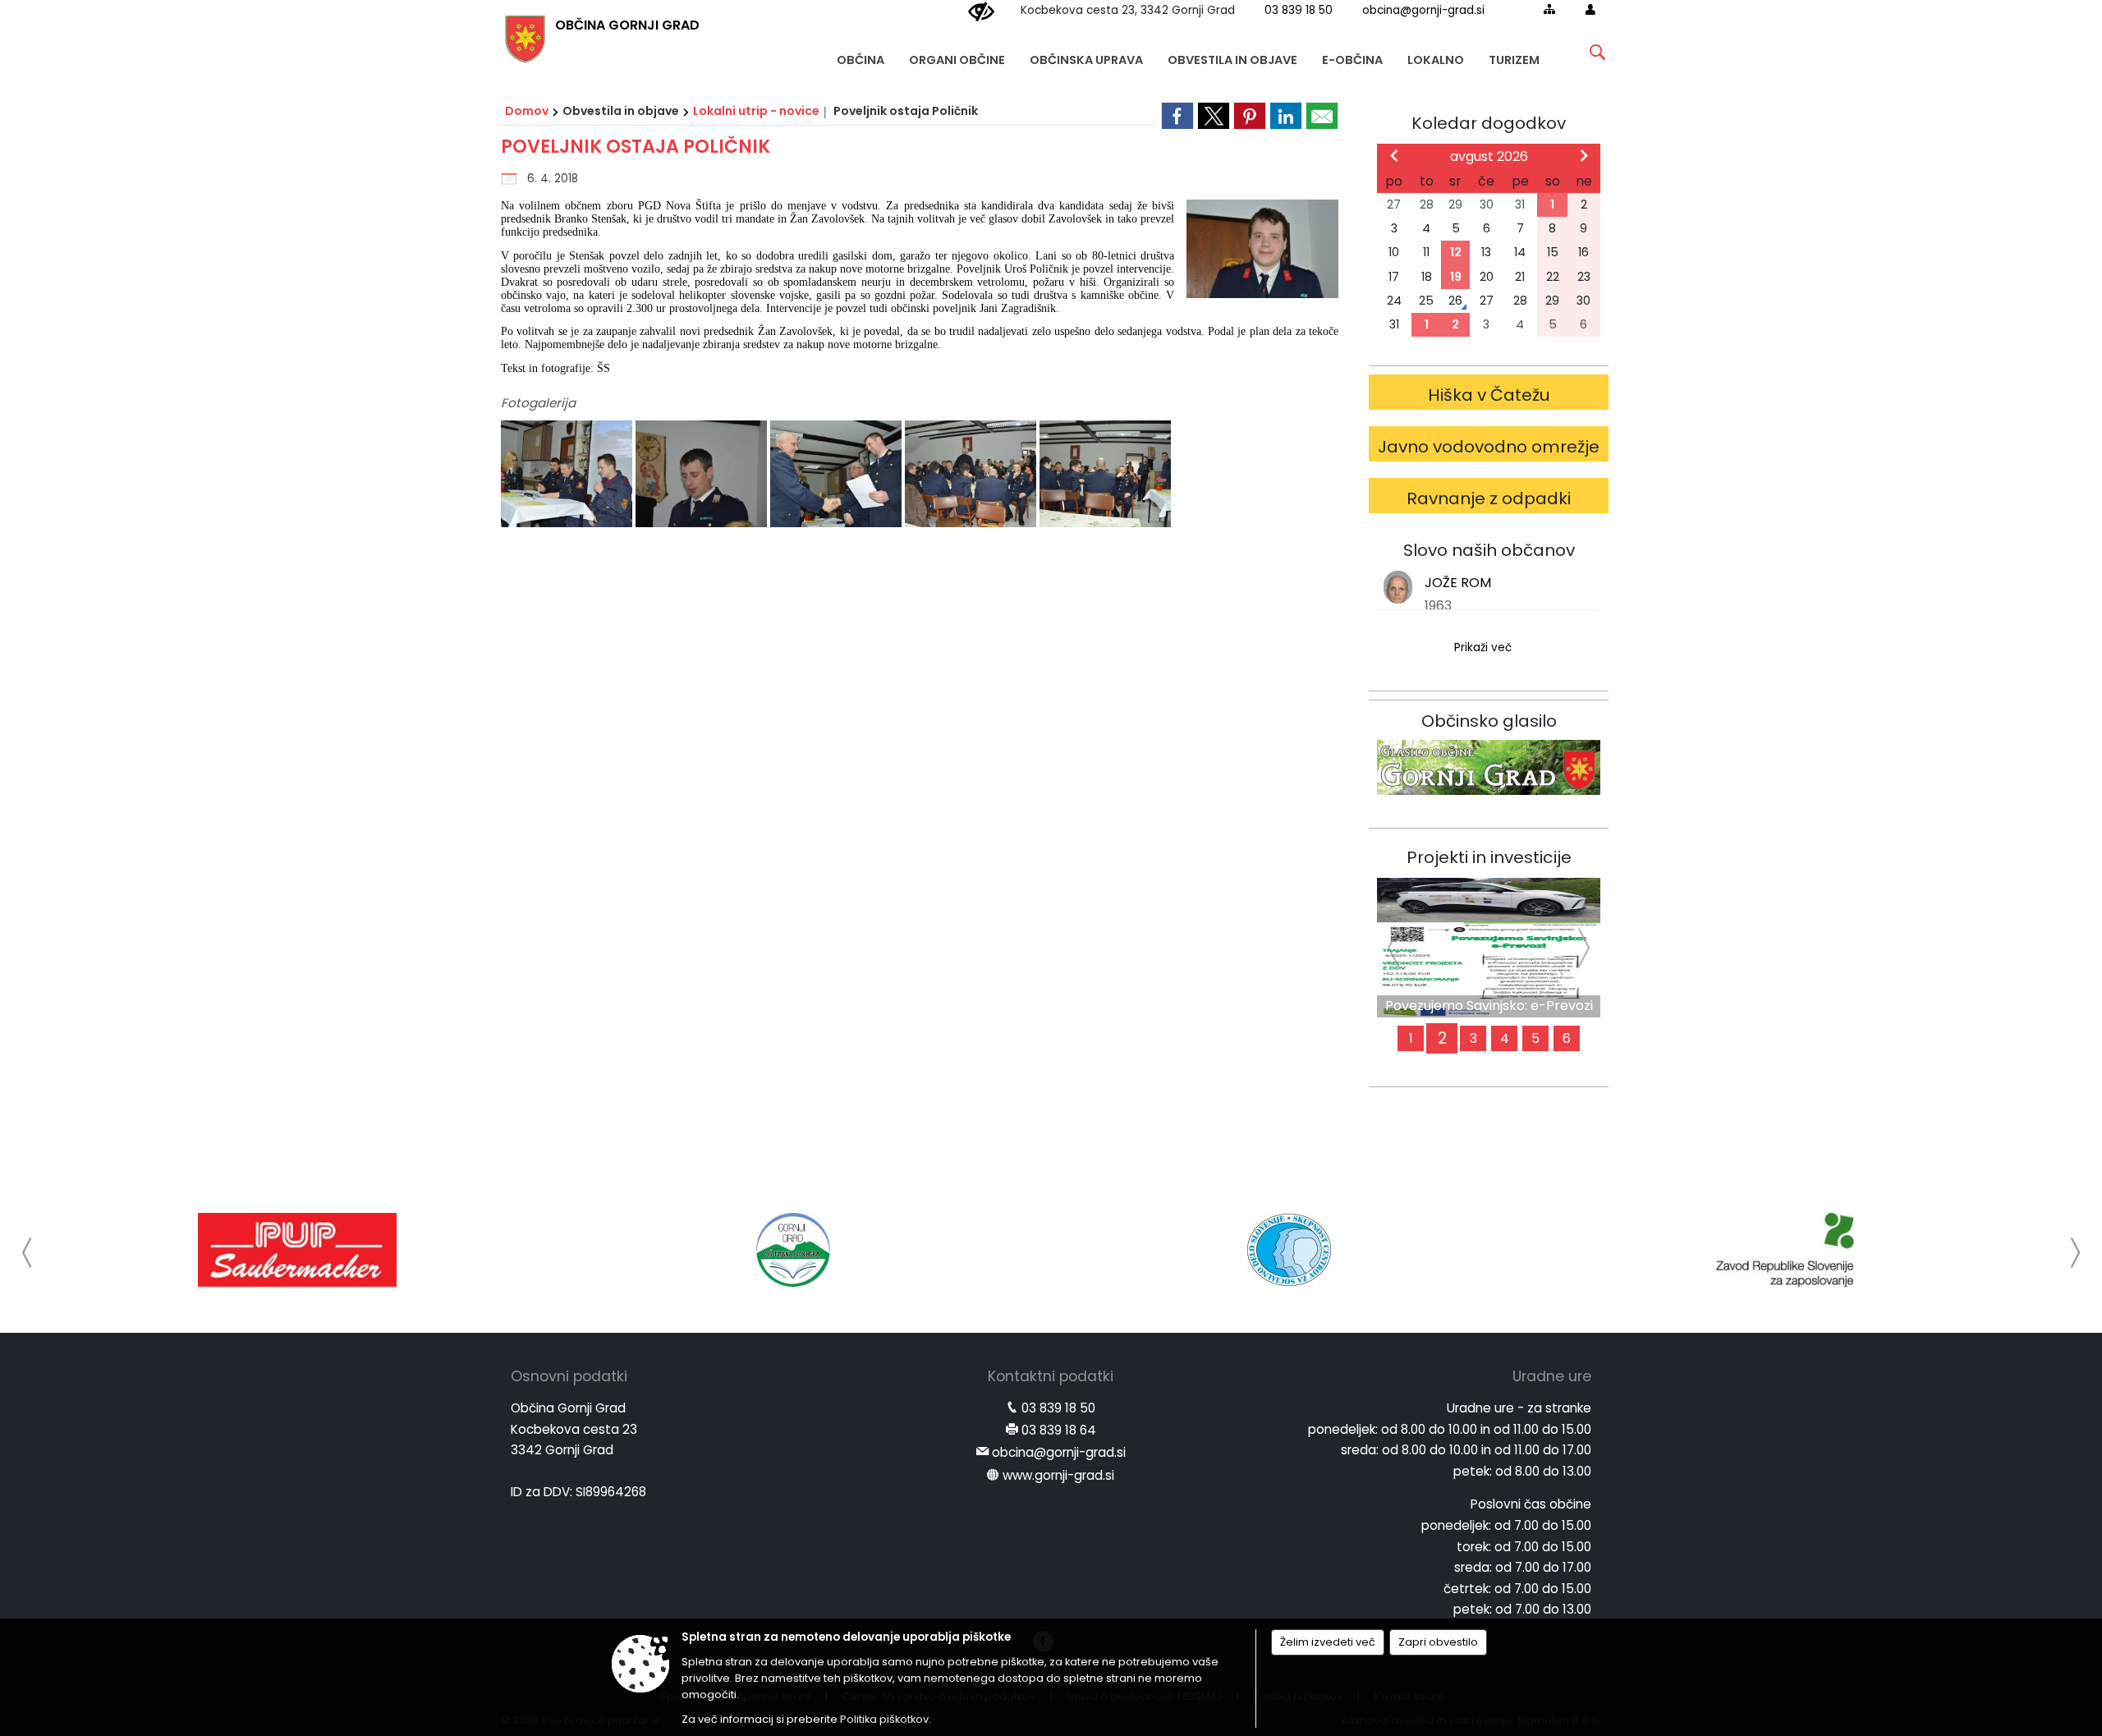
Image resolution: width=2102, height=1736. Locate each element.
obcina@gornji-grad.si (1423, 10)
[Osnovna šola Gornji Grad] (793, 1250)
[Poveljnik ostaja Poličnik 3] (838, 475)
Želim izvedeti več (1328, 1642)
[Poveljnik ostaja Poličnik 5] (1105, 475)
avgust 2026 (1489, 156)
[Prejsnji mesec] (1394, 155)
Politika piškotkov (884, 1719)
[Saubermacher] (297, 1250)
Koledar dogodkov (1489, 123)
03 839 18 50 (1299, 10)
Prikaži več (1483, 648)
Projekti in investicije (1489, 857)
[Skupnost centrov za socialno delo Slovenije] (1289, 1250)
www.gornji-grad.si (1058, 1475)
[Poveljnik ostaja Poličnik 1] (568, 475)
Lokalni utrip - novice (756, 111)
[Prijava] (1590, 9)
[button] (28, 1253)
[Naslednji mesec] (1584, 155)
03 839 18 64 (1059, 1430)
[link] (1177, 116)
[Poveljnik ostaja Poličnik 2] (703, 475)
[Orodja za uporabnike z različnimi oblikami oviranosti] (981, 12)
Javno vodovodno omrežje (1489, 447)
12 (1456, 252)
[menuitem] (861, 52)
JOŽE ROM (1458, 583)
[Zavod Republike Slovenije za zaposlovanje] (1785, 1250)
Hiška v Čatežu (1489, 395)
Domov (527, 111)
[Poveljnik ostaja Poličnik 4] (972, 475)
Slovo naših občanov (1489, 550)
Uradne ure (1552, 1376)
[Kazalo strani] (1549, 9)
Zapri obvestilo (1438, 1642)
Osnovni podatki (569, 1376)
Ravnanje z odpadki (1489, 498)
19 (1456, 277)
